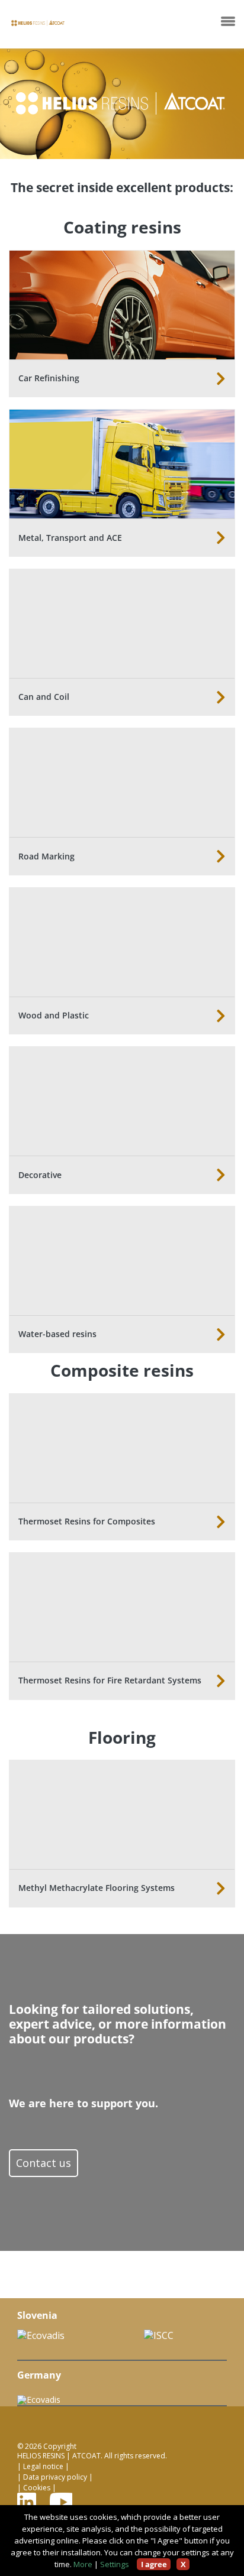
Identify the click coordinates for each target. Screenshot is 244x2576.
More (83, 2564)
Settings (115, 2564)
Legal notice (43, 2467)
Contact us (44, 2163)
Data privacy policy (55, 2477)
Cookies (37, 2488)
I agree (154, 2564)
